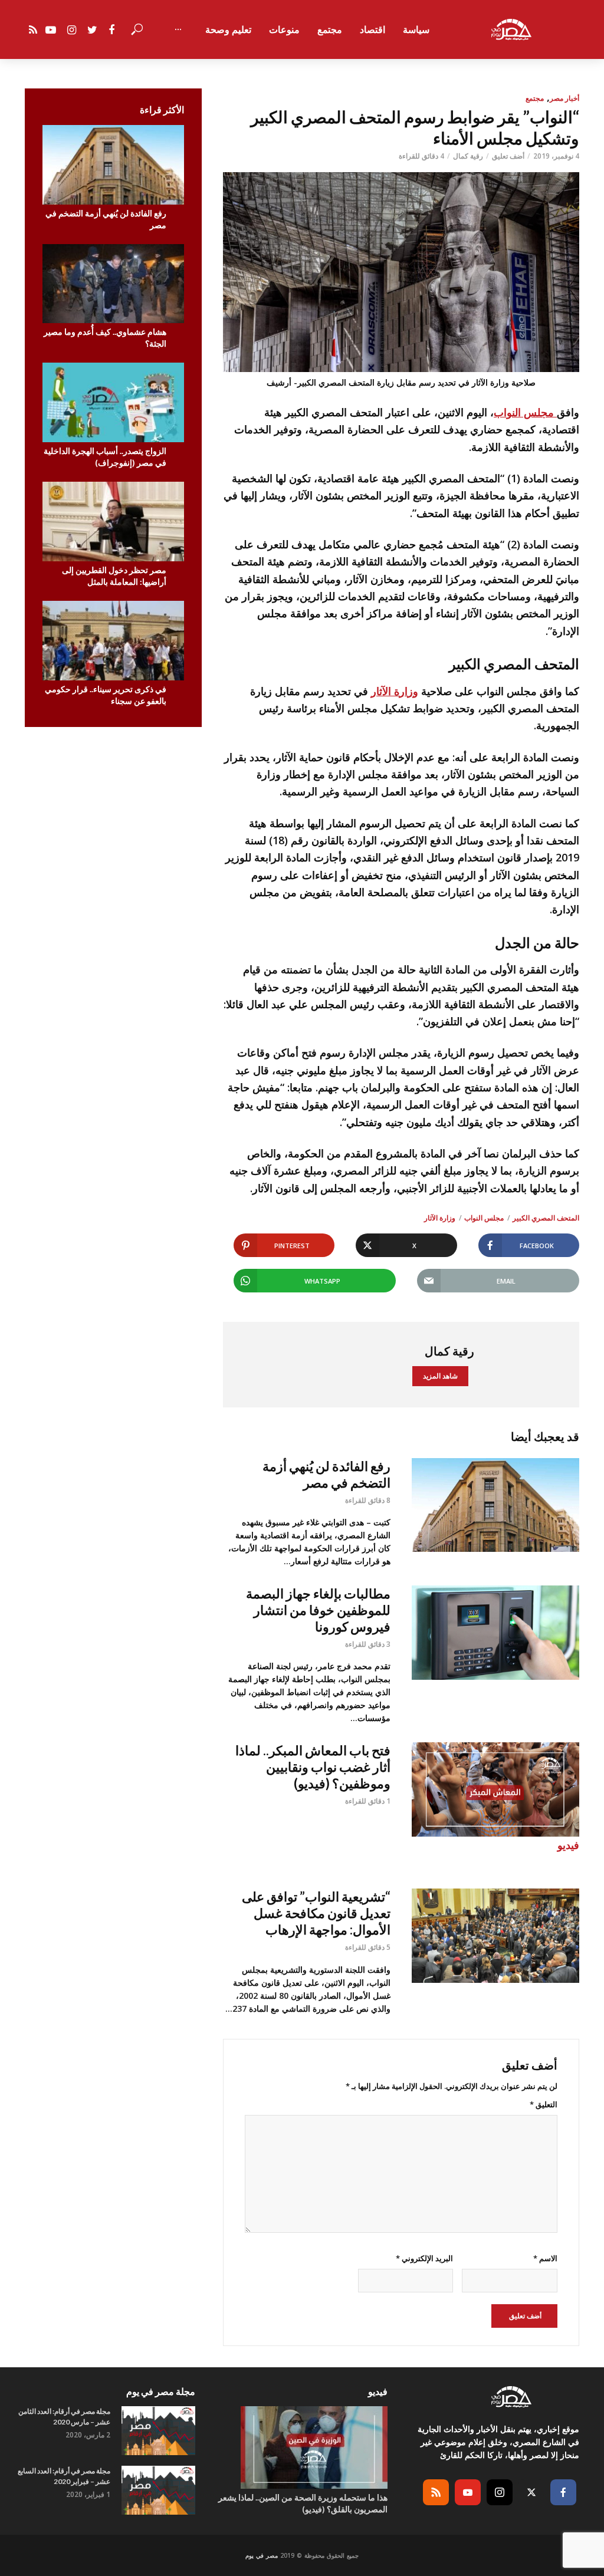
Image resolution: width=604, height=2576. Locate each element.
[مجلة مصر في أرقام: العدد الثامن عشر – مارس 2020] (158, 2431)
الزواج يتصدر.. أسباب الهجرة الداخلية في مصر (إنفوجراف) (105, 457)
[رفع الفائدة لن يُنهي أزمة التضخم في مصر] (113, 165)
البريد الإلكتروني (424, 2258)
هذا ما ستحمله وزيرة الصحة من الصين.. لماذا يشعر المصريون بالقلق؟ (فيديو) (303, 2503)
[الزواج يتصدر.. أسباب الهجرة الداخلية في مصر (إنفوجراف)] (113, 402)
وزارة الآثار (395, 691)
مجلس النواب (525, 412)
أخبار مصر (564, 98)
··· (178, 29)
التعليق (544, 2104)
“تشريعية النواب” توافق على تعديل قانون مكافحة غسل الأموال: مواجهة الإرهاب (316, 1913)
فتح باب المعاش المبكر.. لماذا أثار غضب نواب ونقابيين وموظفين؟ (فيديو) (313, 1767)
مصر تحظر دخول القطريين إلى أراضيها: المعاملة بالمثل (114, 576)
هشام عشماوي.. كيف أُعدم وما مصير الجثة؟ (105, 338)
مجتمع (330, 29)
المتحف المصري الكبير (546, 1218)
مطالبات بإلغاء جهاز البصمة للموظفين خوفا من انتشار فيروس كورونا (318, 1610)
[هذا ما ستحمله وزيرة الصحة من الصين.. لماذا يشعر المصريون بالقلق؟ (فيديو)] (302, 2447)
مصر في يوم (262, 2555)
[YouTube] (468, 2492)
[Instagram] (500, 2492)
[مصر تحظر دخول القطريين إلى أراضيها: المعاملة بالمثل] (113, 522)
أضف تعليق (508, 156)
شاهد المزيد (440, 1376)
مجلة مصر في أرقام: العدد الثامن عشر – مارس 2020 (64, 2417)
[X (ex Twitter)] (531, 2492)
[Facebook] (563, 2492)
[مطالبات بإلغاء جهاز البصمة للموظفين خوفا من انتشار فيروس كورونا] (495, 1633)
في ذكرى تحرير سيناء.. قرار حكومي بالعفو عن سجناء (106, 695)
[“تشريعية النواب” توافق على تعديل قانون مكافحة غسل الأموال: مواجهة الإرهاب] (495, 1936)
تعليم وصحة (228, 29)
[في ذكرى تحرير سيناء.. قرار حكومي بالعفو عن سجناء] (113, 641)
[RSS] (436, 2492)
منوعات (284, 29)
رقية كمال (468, 156)
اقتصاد (372, 29)
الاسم (545, 2258)
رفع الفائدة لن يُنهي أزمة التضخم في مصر (106, 219)
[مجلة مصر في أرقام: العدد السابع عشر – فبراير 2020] (158, 2490)
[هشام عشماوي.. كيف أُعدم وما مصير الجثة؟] (113, 284)
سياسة (416, 29)
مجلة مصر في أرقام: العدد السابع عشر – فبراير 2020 (64, 2476)
